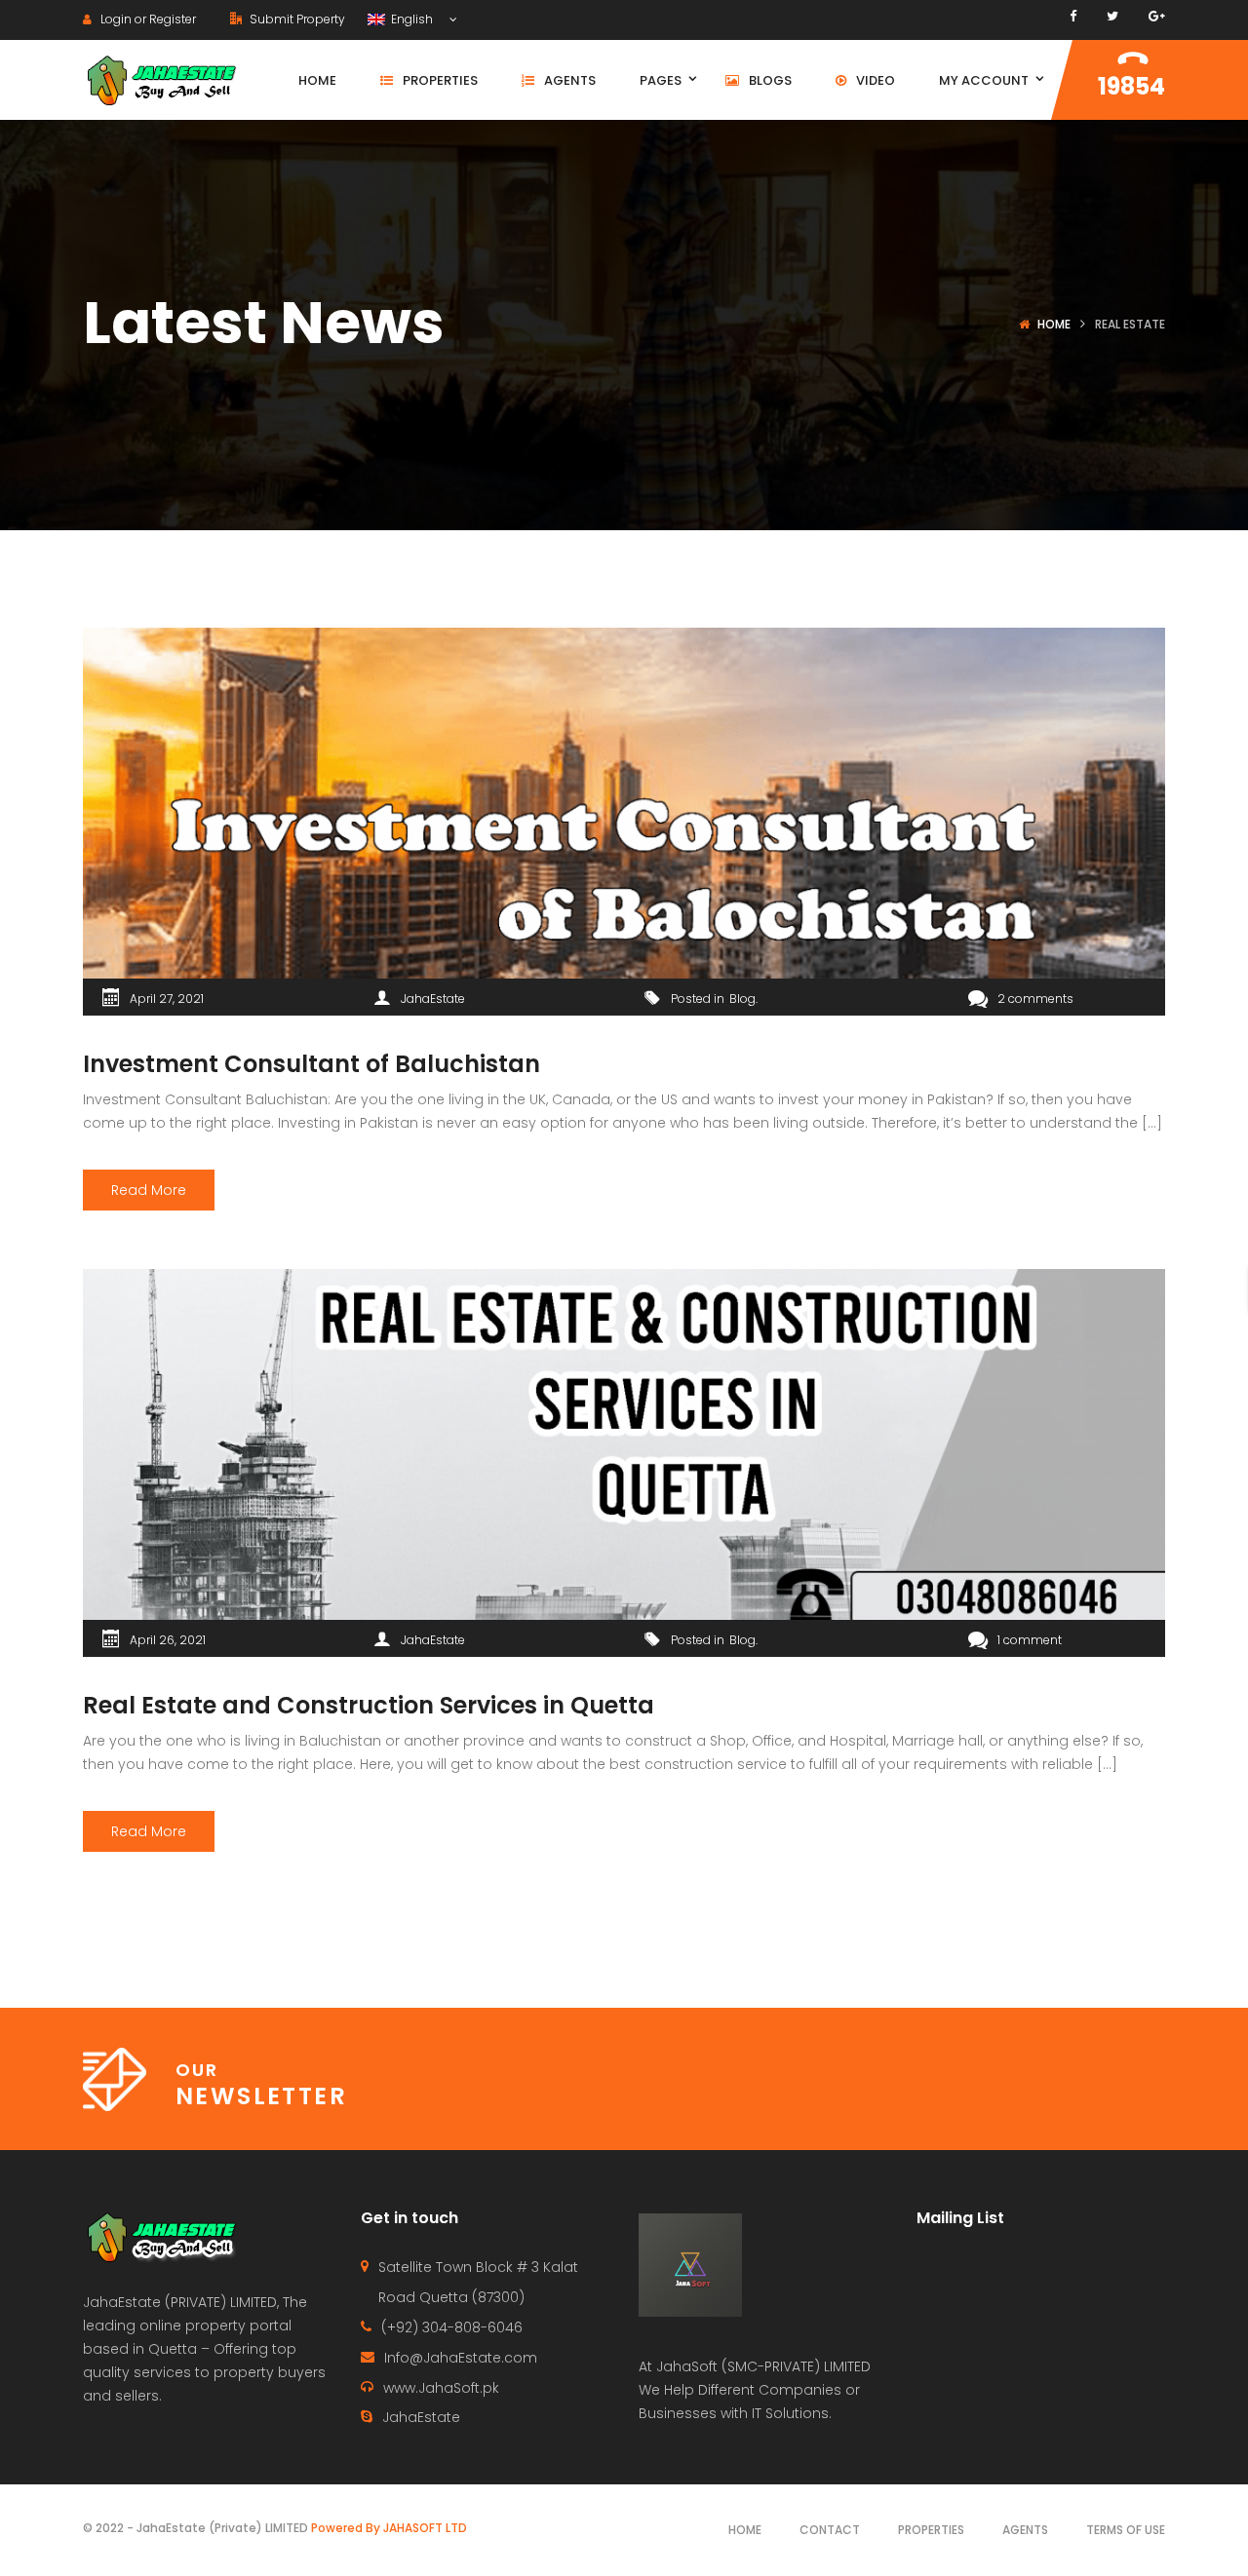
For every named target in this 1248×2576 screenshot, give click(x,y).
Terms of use (1126, 2530)
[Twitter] (1112, 16)
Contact (830, 2530)
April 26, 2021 (168, 1640)
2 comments (1035, 999)
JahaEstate (433, 999)
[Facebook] (1073, 16)
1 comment (1030, 1640)
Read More (149, 1190)
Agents (1025, 2530)
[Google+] (1157, 16)
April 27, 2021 (167, 999)
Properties (931, 2530)
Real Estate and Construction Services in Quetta (369, 1705)
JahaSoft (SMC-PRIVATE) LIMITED (763, 2366)
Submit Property (296, 19)
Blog (742, 999)
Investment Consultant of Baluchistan (312, 1064)
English (410, 19)
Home (1054, 324)
